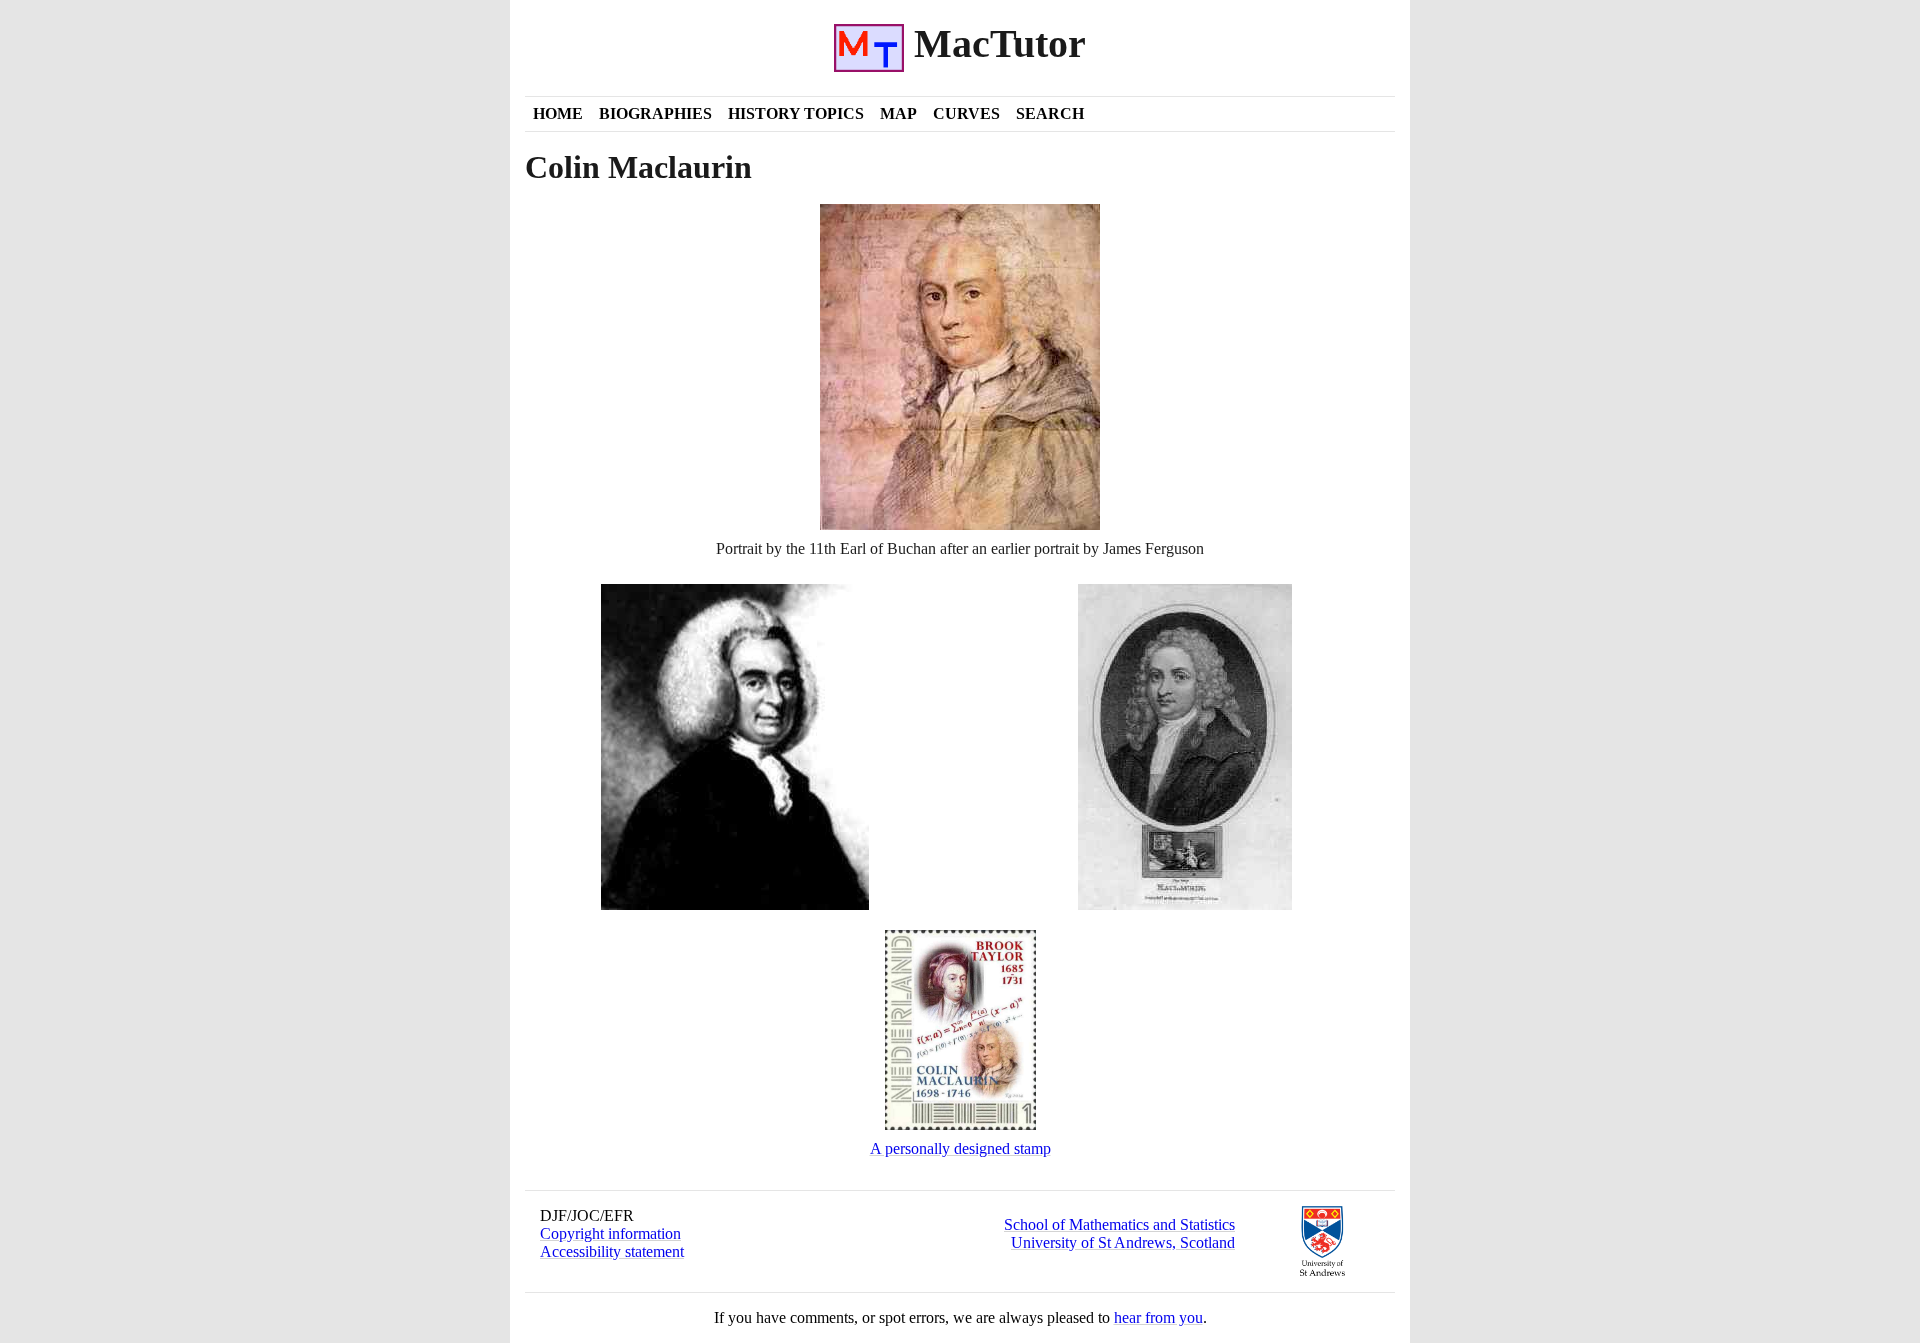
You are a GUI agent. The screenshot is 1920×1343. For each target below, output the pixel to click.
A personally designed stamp (960, 1148)
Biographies (655, 113)
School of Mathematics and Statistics (1119, 1224)
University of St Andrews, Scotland (1123, 1242)
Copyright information (610, 1233)
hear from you (1158, 1317)
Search (1050, 113)
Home (558, 113)
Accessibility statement (612, 1251)
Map (898, 113)
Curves (966, 113)
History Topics (796, 113)
